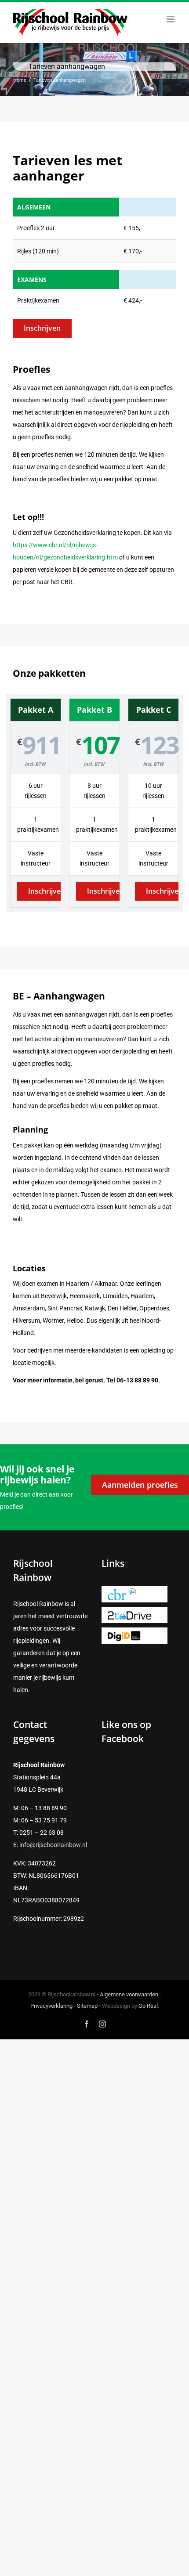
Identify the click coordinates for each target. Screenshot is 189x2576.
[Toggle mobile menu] (171, 19)
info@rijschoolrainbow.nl (53, 1845)
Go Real (148, 2006)
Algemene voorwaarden (129, 1994)
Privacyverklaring (51, 2006)
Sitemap (87, 2006)
